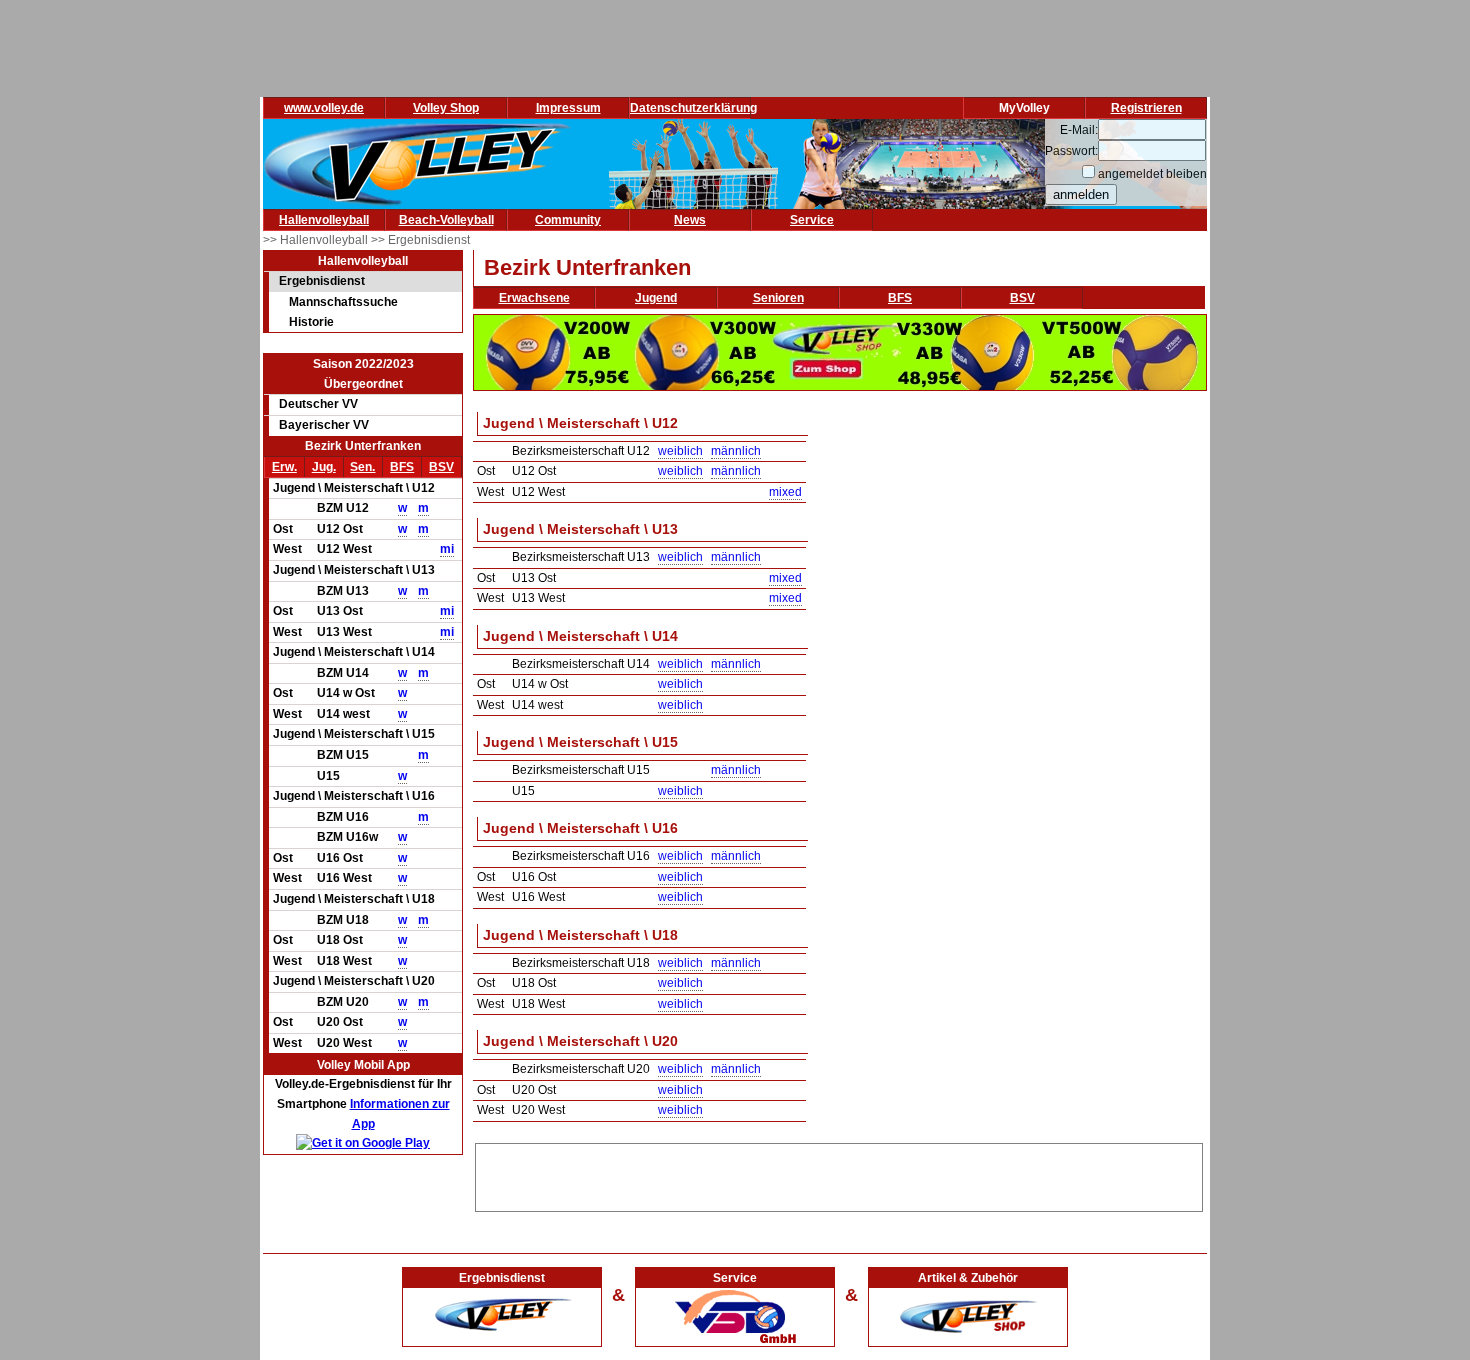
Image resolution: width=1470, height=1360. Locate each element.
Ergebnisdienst (322, 281)
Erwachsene (534, 298)
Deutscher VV (318, 404)
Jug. (324, 467)
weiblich (680, 451)
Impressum (568, 108)
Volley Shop (446, 108)
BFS (402, 467)
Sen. (362, 467)
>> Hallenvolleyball (317, 240)
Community (568, 220)
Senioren (778, 298)
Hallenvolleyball (324, 220)
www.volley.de (324, 108)
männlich (736, 451)
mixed (785, 492)
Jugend (656, 298)
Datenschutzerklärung (693, 108)
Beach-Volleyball (446, 220)
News (690, 220)
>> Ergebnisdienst (420, 240)
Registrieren (1146, 108)
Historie (311, 322)
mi (447, 549)
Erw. (284, 467)
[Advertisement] (839, 1174)
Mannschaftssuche (343, 302)
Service (812, 220)
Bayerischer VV (324, 425)
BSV (441, 467)
